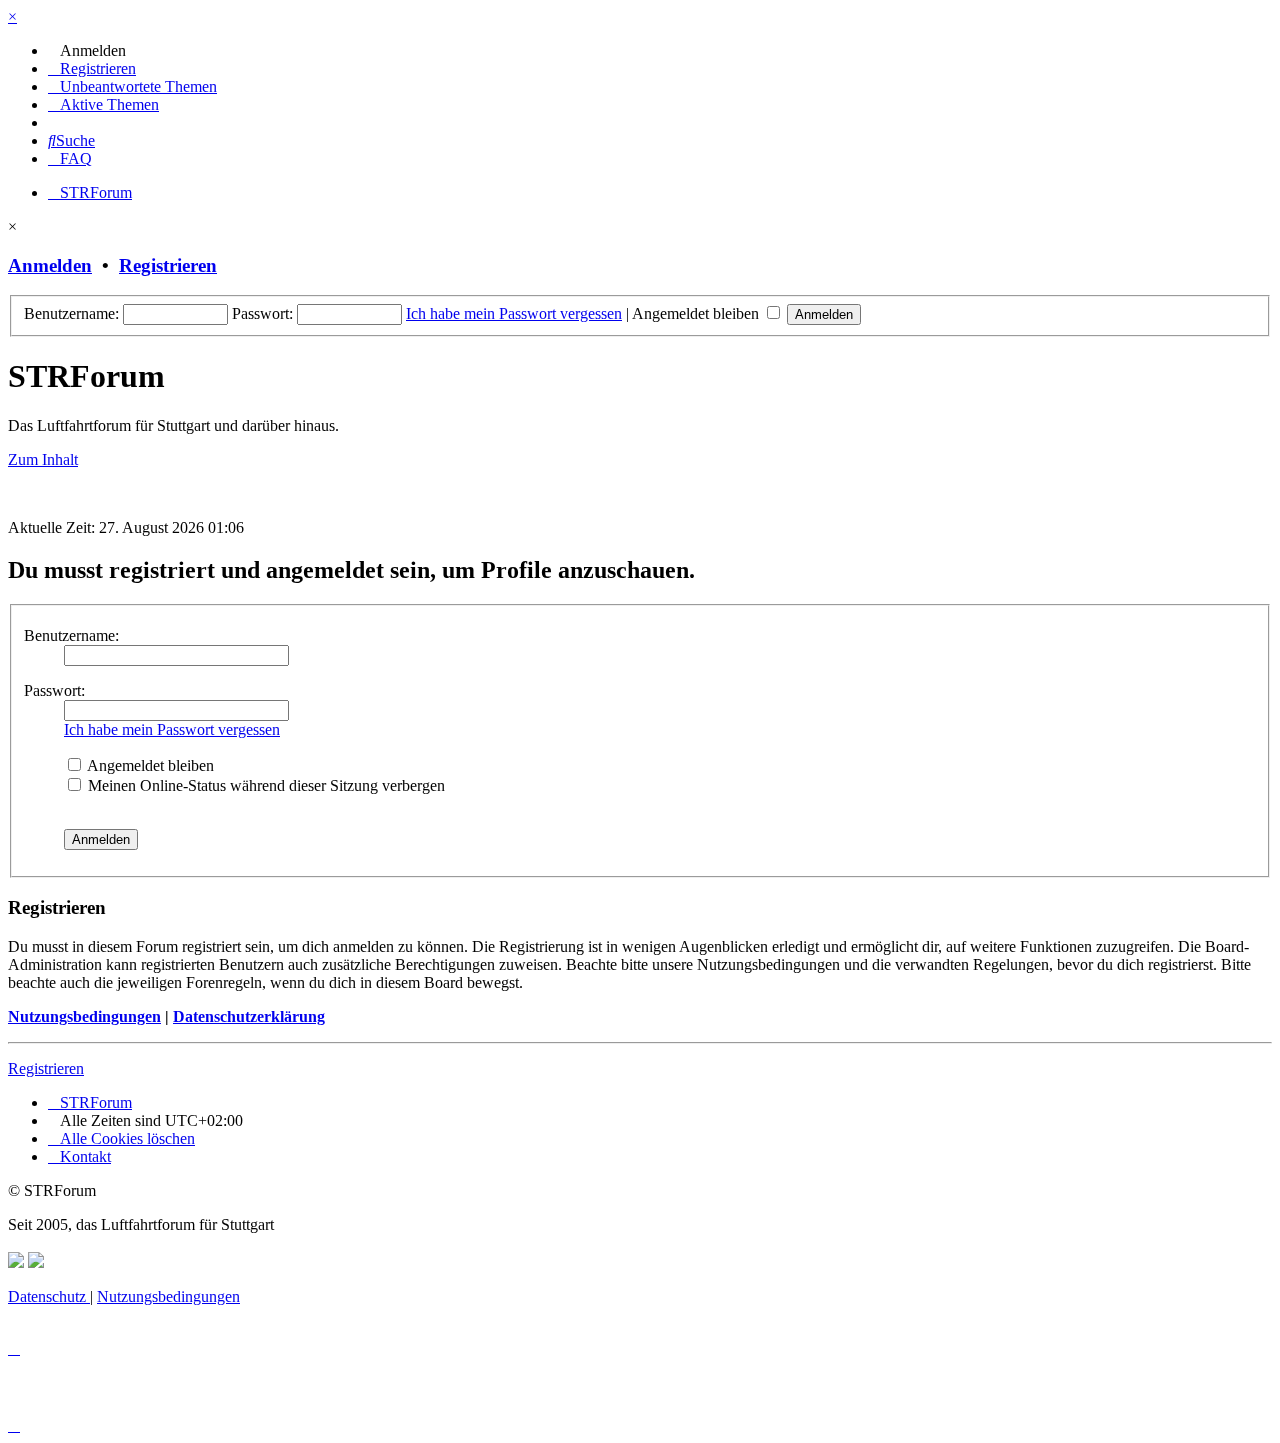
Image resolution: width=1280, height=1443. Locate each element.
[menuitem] (87, 50)
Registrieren (168, 265)
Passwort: (54, 690)
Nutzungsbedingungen (84, 1016)
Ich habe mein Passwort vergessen (514, 313)
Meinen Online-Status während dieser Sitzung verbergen (264, 785)
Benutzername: (71, 635)
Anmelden (50, 265)
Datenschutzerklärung (249, 1016)
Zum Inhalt (43, 459)
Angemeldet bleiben (697, 313)
